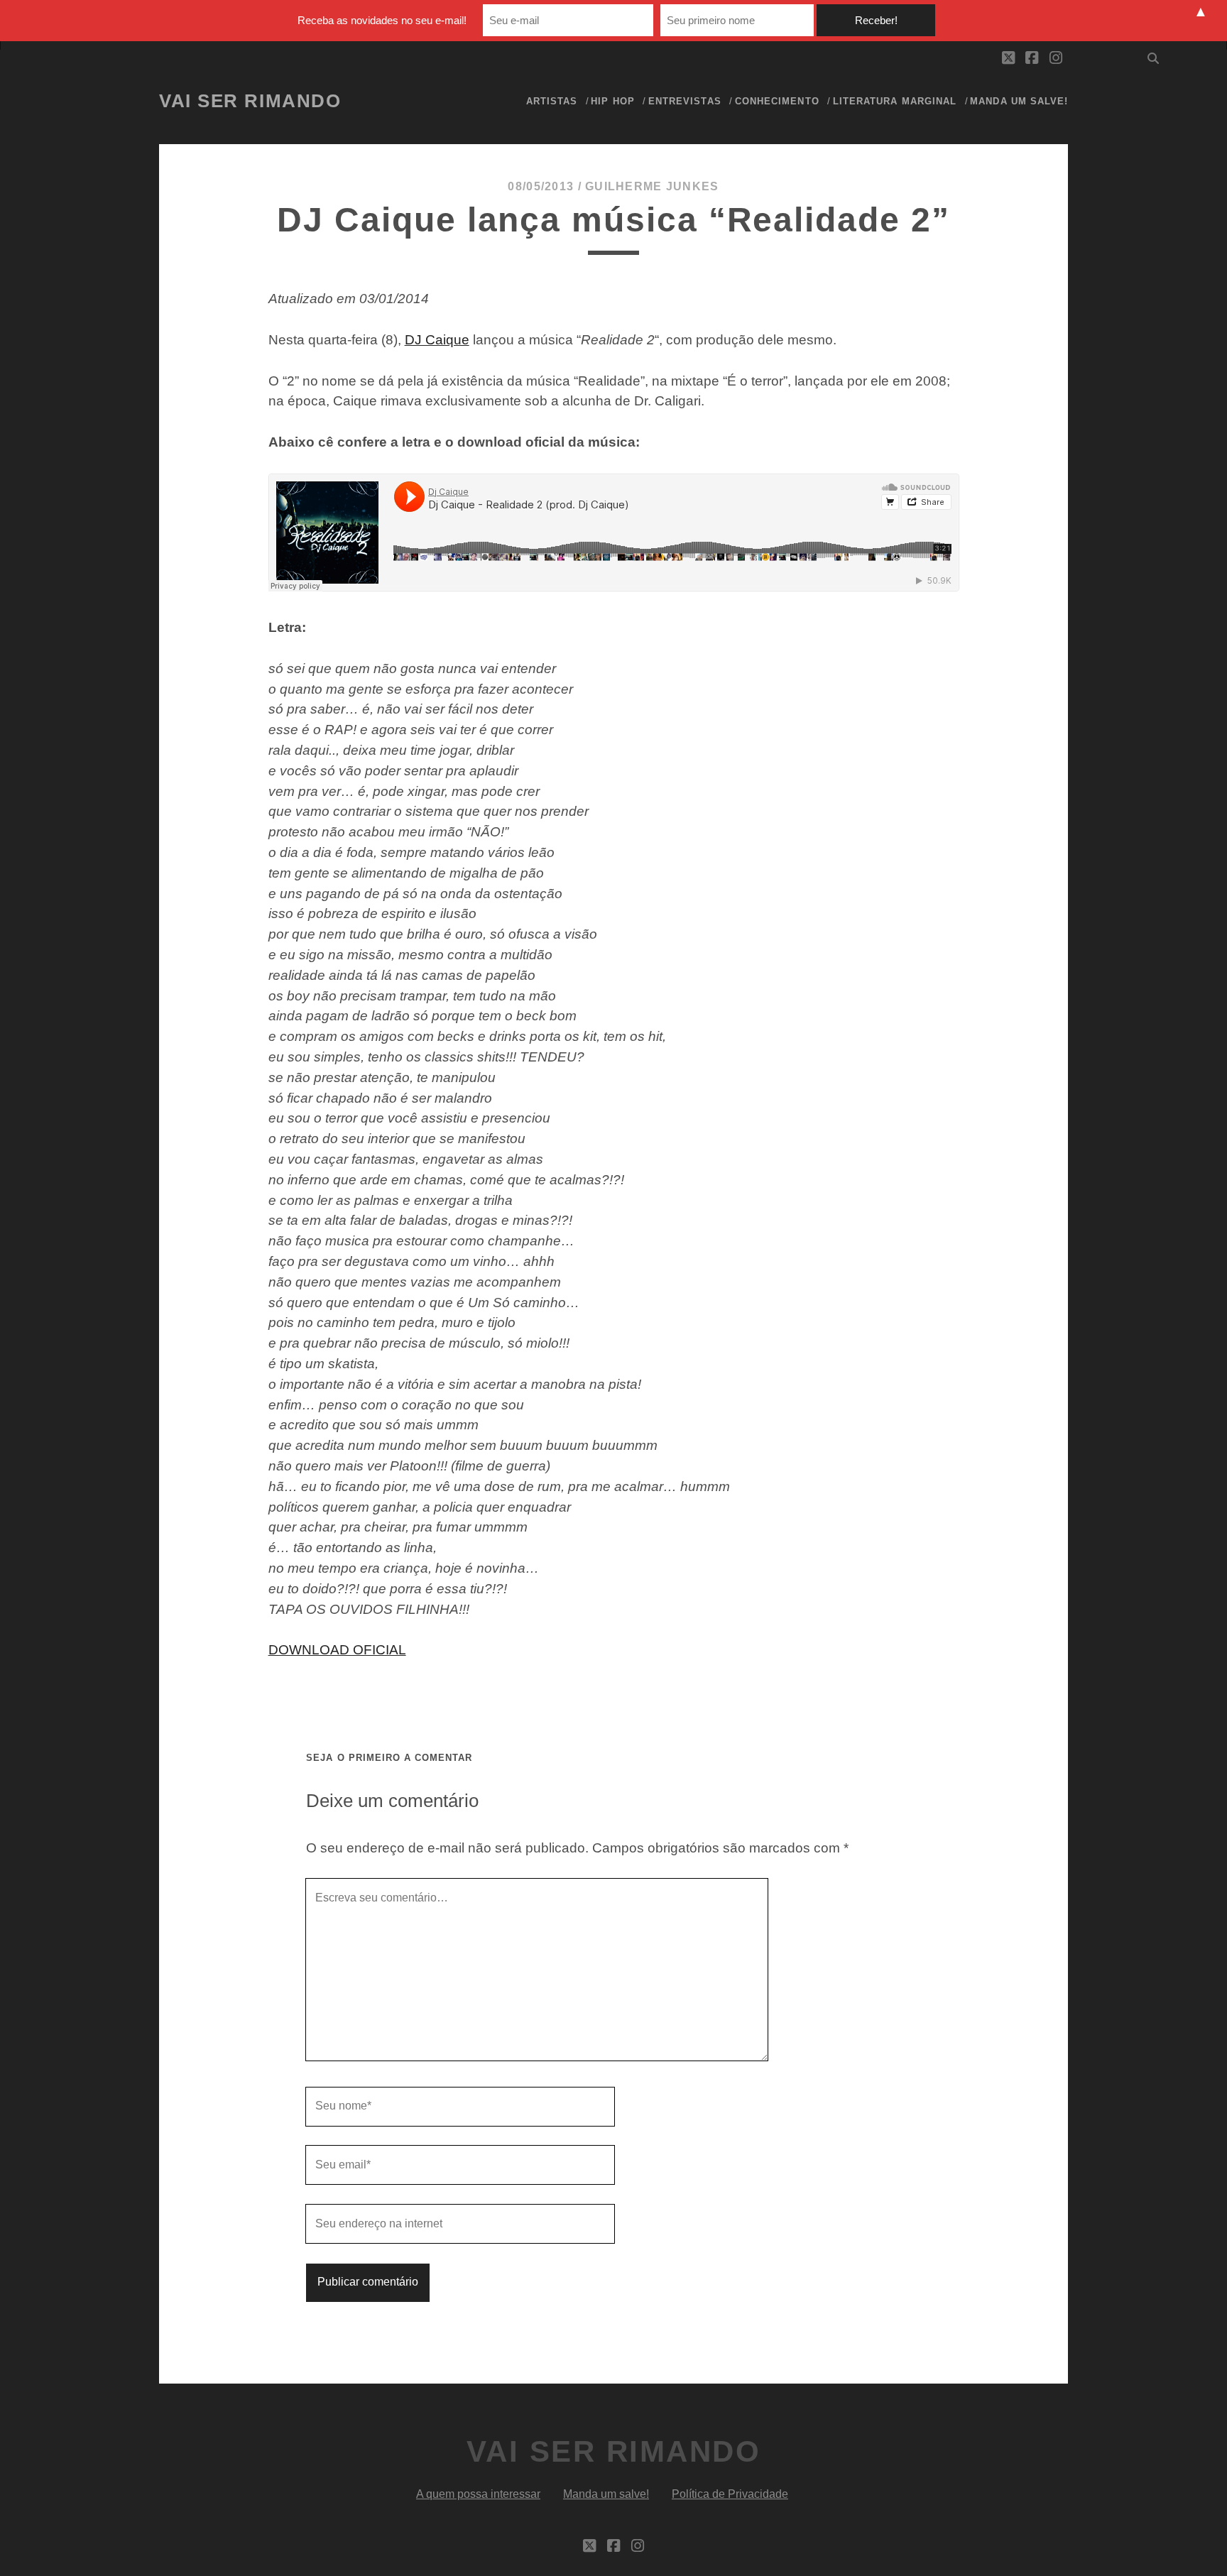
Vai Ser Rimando (250, 101)
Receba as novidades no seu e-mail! (382, 20)
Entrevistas (685, 101)
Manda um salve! (1019, 101)
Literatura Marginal (895, 101)
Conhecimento (777, 101)
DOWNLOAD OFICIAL (337, 1650)
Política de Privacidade (730, 2494)
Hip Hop (612, 101)
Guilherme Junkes (652, 186)
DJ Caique (437, 340)
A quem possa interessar (478, 2494)
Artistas (552, 101)
